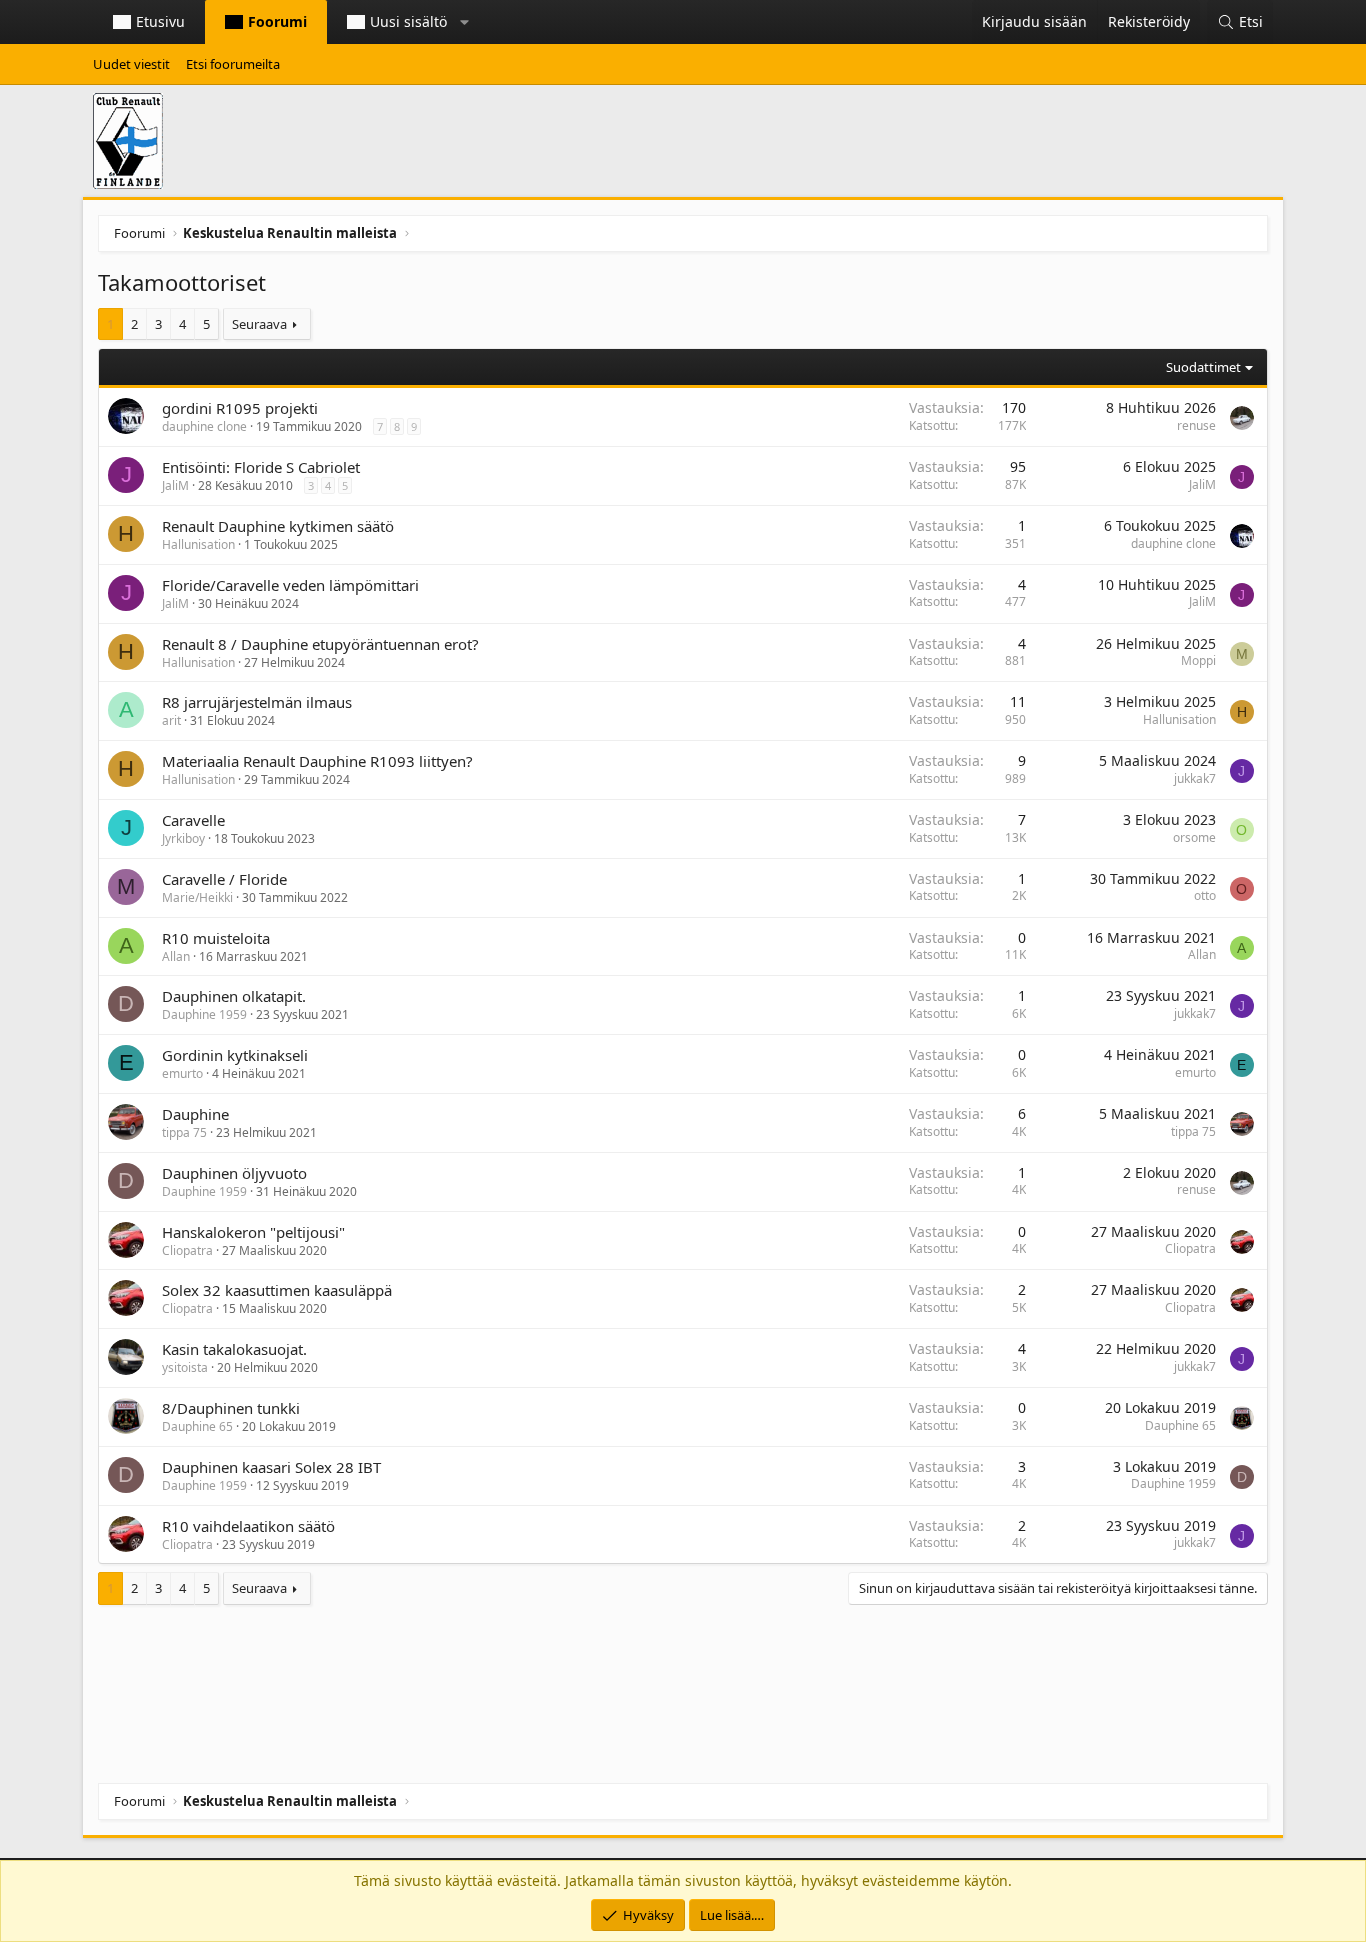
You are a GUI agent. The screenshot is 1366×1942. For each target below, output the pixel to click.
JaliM (175, 485)
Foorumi (277, 21)
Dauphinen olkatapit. (234, 996)
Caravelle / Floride (224, 879)
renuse (1196, 425)
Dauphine (195, 1114)
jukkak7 (1195, 778)
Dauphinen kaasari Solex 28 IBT (271, 1467)
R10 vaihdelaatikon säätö (248, 1526)
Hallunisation (198, 544)
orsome (1194, 837)
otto (1205, 895)
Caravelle (193, 820)
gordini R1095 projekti (240, 408)
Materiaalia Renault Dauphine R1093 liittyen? (317, 761)
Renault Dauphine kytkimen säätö (278, 526)
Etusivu (160, 21)
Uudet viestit (131, 64)
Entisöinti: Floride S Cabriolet (261, 467)
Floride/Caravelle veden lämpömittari (290, 585)
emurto (182, 1073)
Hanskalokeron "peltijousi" (253, 1232)
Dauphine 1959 (204, 1014)
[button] (465, 22)
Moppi (1198, 660)
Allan (176, 956)
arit (171, 720)
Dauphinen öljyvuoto (234, 1173)
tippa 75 (184, 1132)
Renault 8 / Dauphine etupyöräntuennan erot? (320, 644)
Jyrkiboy (183, 838)
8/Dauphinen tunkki (231, 1408)
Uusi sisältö (408, 21)
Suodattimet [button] (1203, 367)
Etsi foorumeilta (233, 64)
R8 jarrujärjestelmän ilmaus (257, 702)
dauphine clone (204, 426)
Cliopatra (187, 1250)
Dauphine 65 (197, 1426)
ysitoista (185, 1367)
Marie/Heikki (197, 897)
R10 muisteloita (216, 938)
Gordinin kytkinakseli (235, 1055)
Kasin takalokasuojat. (234, 1349)
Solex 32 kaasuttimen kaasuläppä (277, 1290)
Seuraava (259, 324)
